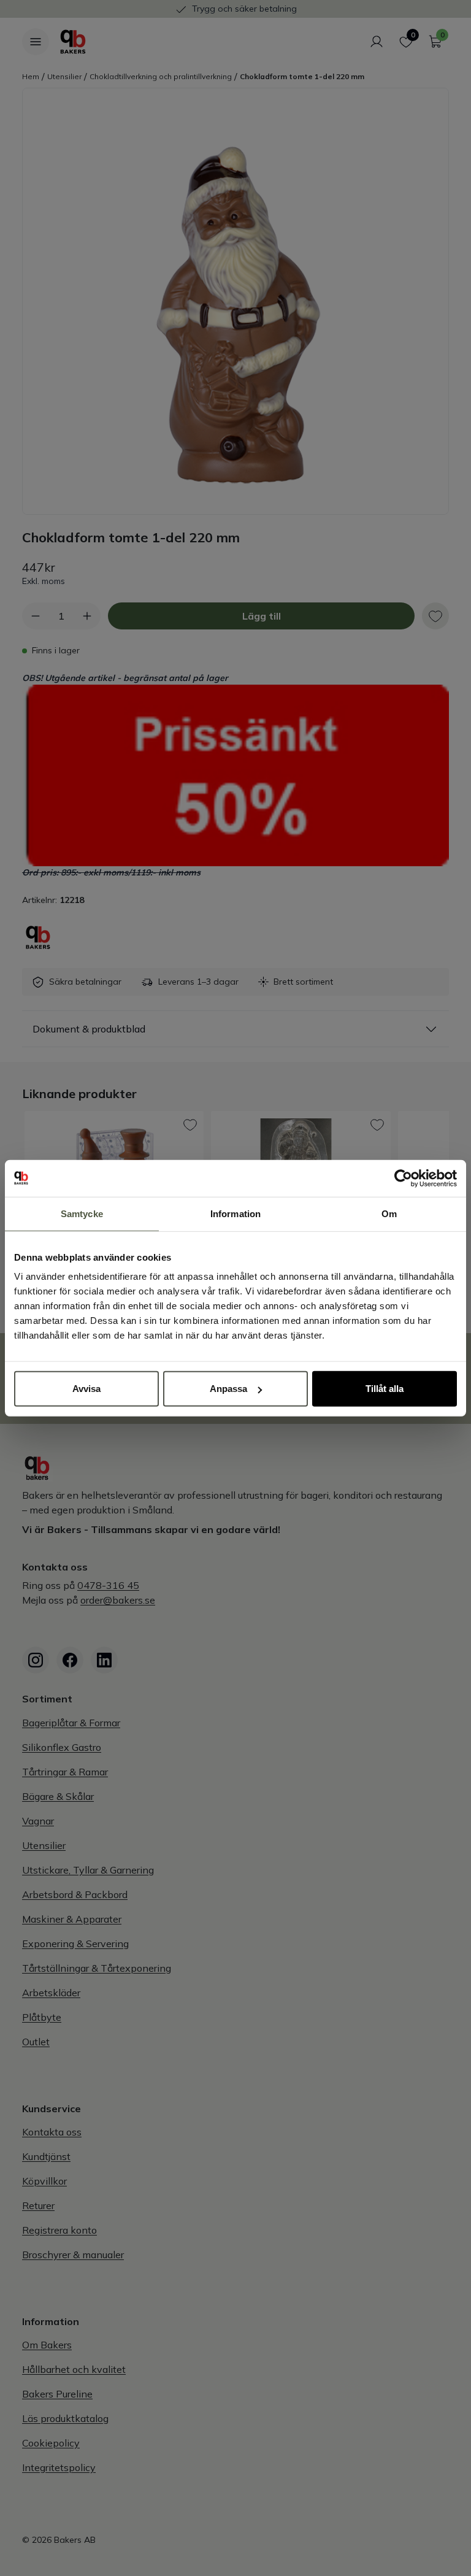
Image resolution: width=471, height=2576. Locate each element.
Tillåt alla (385, 1389)
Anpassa (228, 1389)
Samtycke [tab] (82, 1213)
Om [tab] (389, 1213)
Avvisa (86, 1389)
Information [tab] (235, 1213)
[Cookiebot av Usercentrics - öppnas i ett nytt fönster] (403, 1178)
